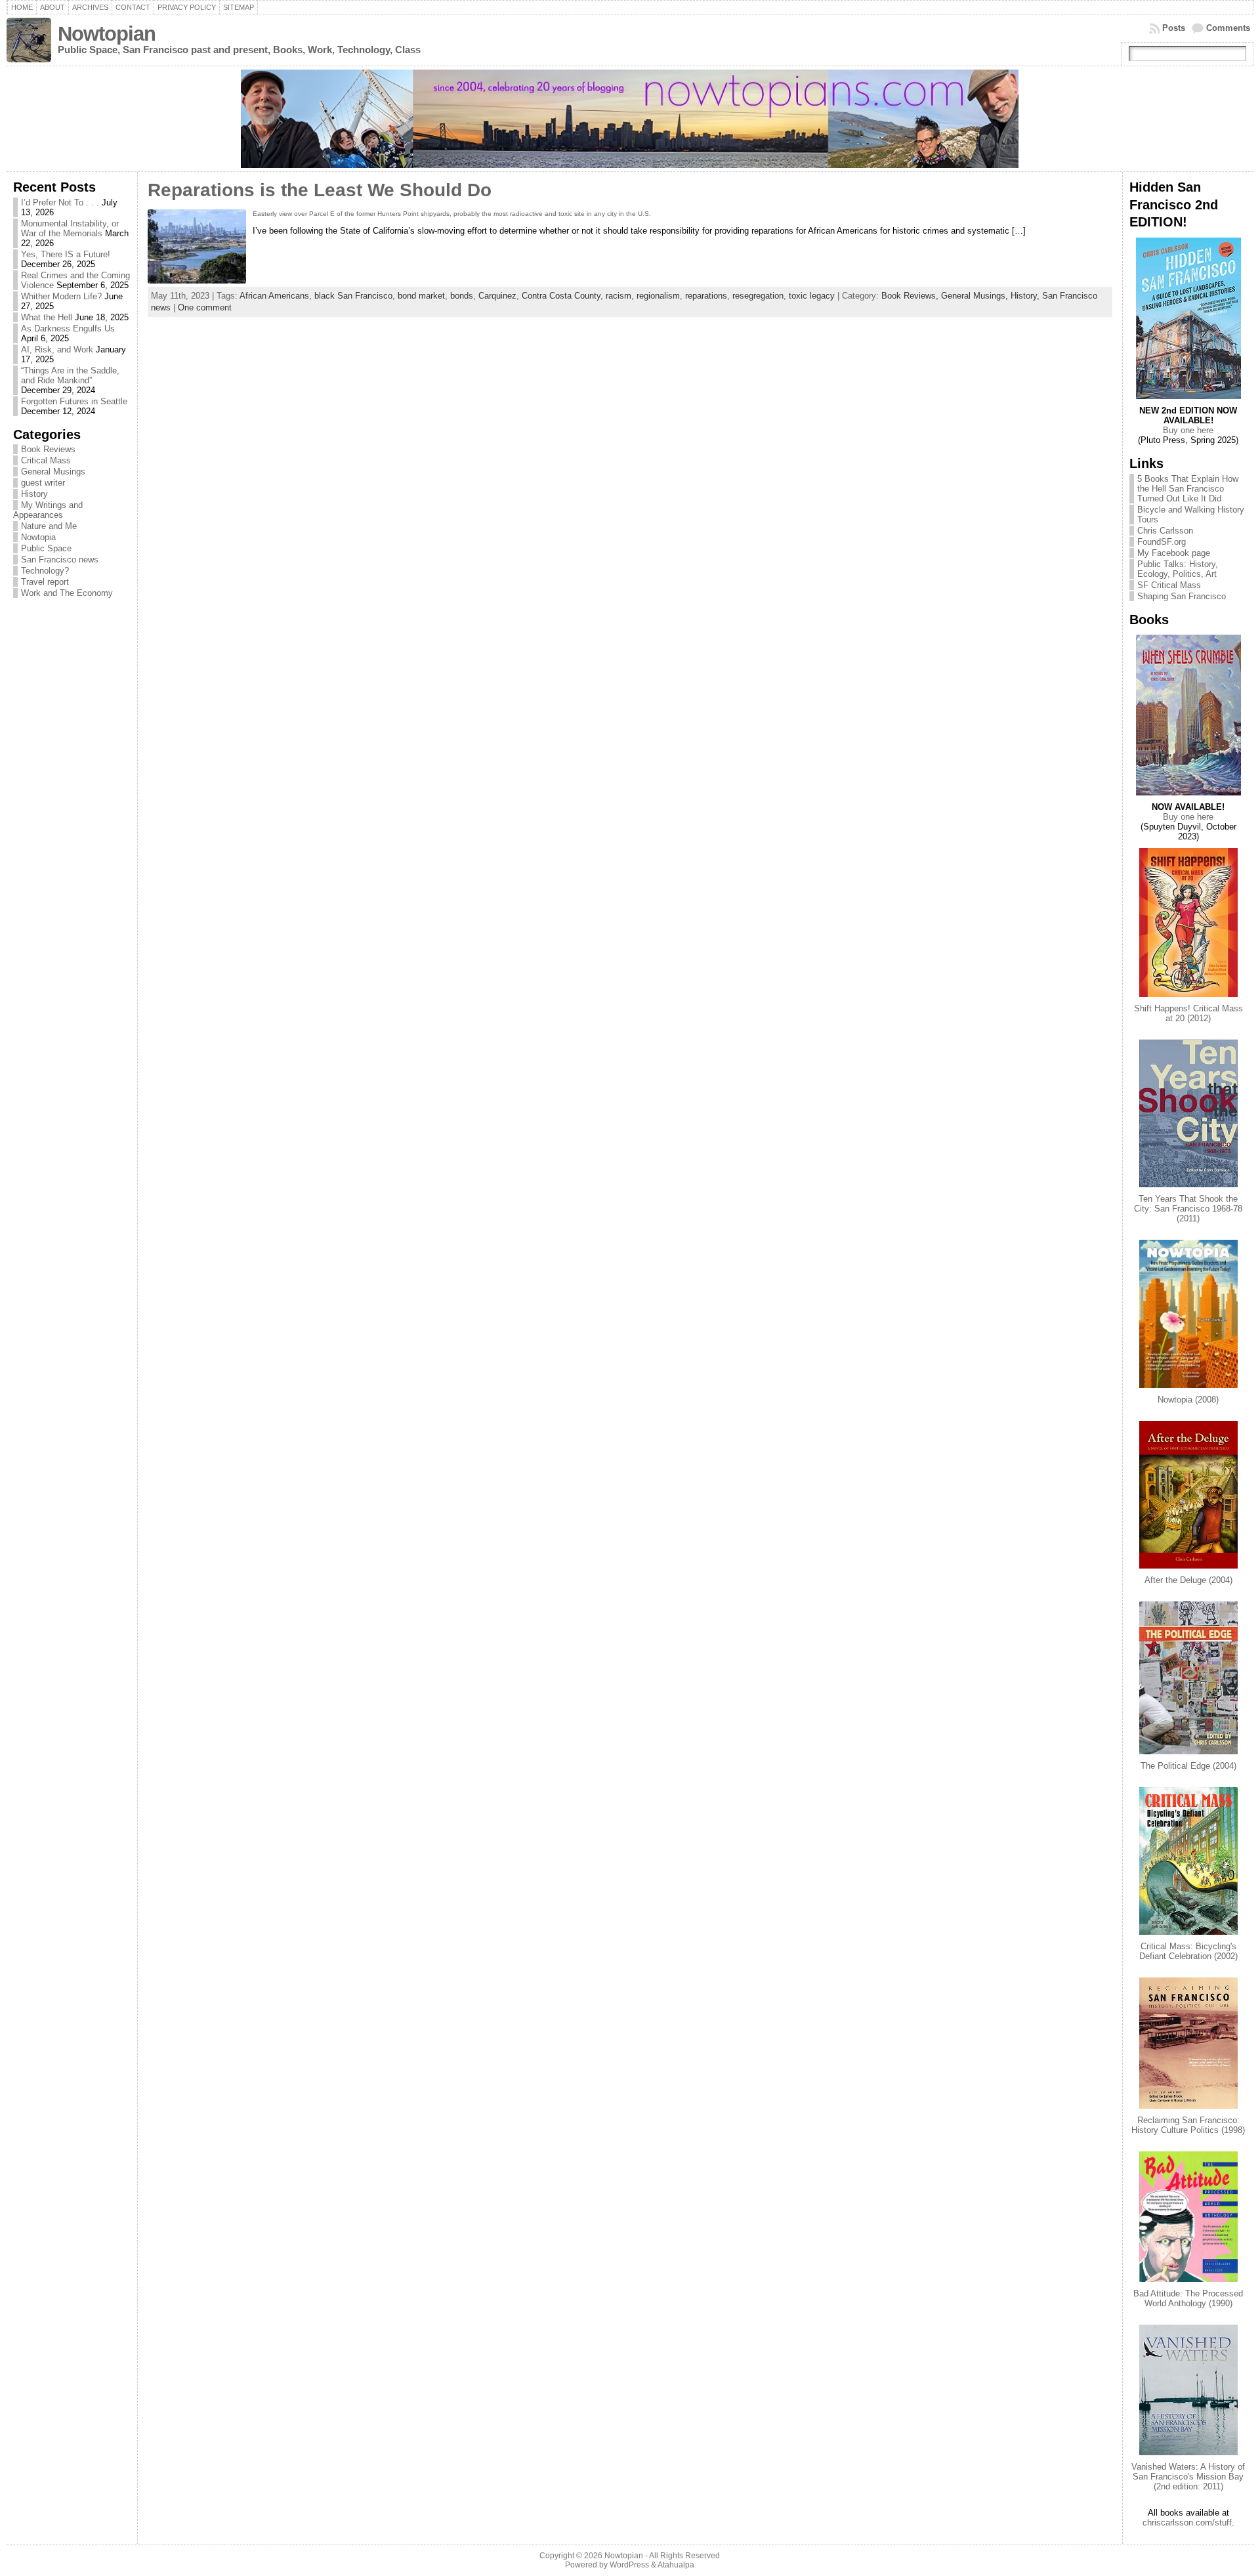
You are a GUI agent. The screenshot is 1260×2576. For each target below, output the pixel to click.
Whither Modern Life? (61, 296)
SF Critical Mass (1169, 585)
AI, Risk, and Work (57, 349)
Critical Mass (46, 460)
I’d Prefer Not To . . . (60, 202)
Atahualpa (676, 2565)
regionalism (658, 296)
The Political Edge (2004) (1188, 1766)
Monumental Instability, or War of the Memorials (70, 228)
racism (619, 296)
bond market (421, 296)
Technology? (45, 571)
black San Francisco (353, 296)
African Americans (274, 296)
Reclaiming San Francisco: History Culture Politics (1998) (1188, 2125)
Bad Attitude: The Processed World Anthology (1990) (1188, 2298)
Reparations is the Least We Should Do (320, 190)
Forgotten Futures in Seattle (74, 401)
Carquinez (497, 296)
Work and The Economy (67, 593)
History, (1026, 296)
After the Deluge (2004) (1188, 1580)
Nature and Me (49, 526)
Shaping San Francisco (1182, 596)
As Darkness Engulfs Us (68, 328)
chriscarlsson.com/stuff (1187, 2523)
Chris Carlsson (1165, 531)
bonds (462, 296)
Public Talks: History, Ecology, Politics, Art (1178, 569)
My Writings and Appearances (48, 510)
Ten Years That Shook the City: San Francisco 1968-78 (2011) (1188, 1209)
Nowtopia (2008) (1188, 1400)
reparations (706, 296)
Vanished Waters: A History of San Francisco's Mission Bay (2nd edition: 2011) (1188, 2477)
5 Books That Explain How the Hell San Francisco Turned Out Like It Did (1188, 489)
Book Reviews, (911, 296)
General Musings (53, 472)
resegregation (758, 296)
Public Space (46, 548)
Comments (1228, 28)
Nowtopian (107, 34)
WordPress (629, 2565)
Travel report (45, 582)
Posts (1174, 28)
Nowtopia (38, 537)
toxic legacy (812, 296)
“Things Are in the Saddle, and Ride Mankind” (70, 375)
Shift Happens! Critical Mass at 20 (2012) (1188, 1013)
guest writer (43, 483)
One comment (205, 307)
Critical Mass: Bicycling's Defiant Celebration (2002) (1188, 1951)
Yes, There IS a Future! (66, 254)
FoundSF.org (1162, 542)
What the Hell (47, 317)
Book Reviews (48, 449)
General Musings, (976, 296)
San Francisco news (60, 560)
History (34, 494)
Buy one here (1188, 430)
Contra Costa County (561, 296)
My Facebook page (1174, 553)
